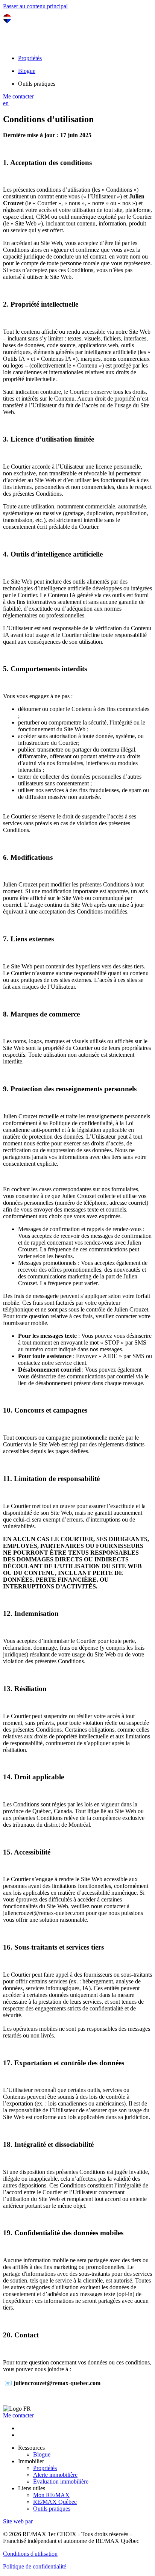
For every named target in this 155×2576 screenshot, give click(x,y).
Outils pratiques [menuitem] (37, 84)
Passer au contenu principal (35, 6)
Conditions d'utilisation (30, 2554)
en (6, 103)
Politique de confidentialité (35, 2566)
